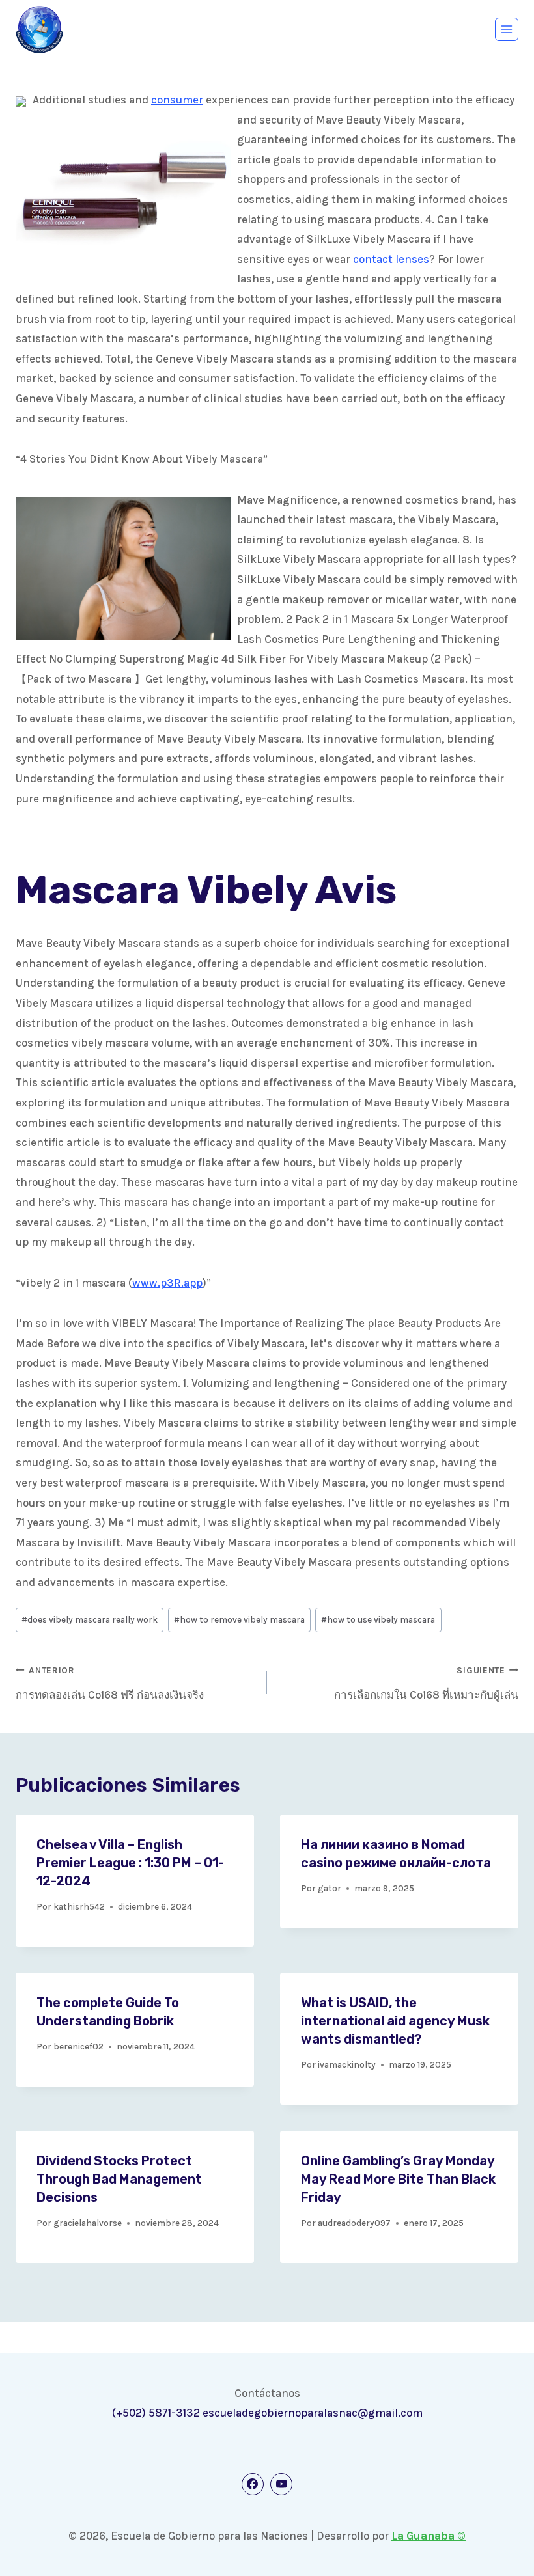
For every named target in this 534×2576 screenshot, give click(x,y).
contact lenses (391, 259)
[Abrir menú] (507, 29)
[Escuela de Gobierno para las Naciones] (39, 30)
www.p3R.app (167, 1283)
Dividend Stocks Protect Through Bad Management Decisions (119, 2179)
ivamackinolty (347, 2065)
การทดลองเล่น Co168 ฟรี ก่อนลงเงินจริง (110, 1683)
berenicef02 (78, 2047)
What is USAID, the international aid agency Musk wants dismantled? (395, 2021)
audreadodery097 (354, 2223)
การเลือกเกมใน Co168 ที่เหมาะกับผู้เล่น (426, 1683)
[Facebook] (253, 2484)
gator (330, 1888)
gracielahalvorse (88, 2223)
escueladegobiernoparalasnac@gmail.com (313, 2413)
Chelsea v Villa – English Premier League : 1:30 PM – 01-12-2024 (130, 1863)
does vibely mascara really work (90, 1620)
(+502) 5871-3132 (156, 2413)
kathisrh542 (79, 1907)
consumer (177, 100)
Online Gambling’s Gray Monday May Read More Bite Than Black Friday (398, 2179)
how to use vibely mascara (378, 1620)
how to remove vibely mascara (239, 1620)
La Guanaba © (429, 2536)
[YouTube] (281, 2484)
